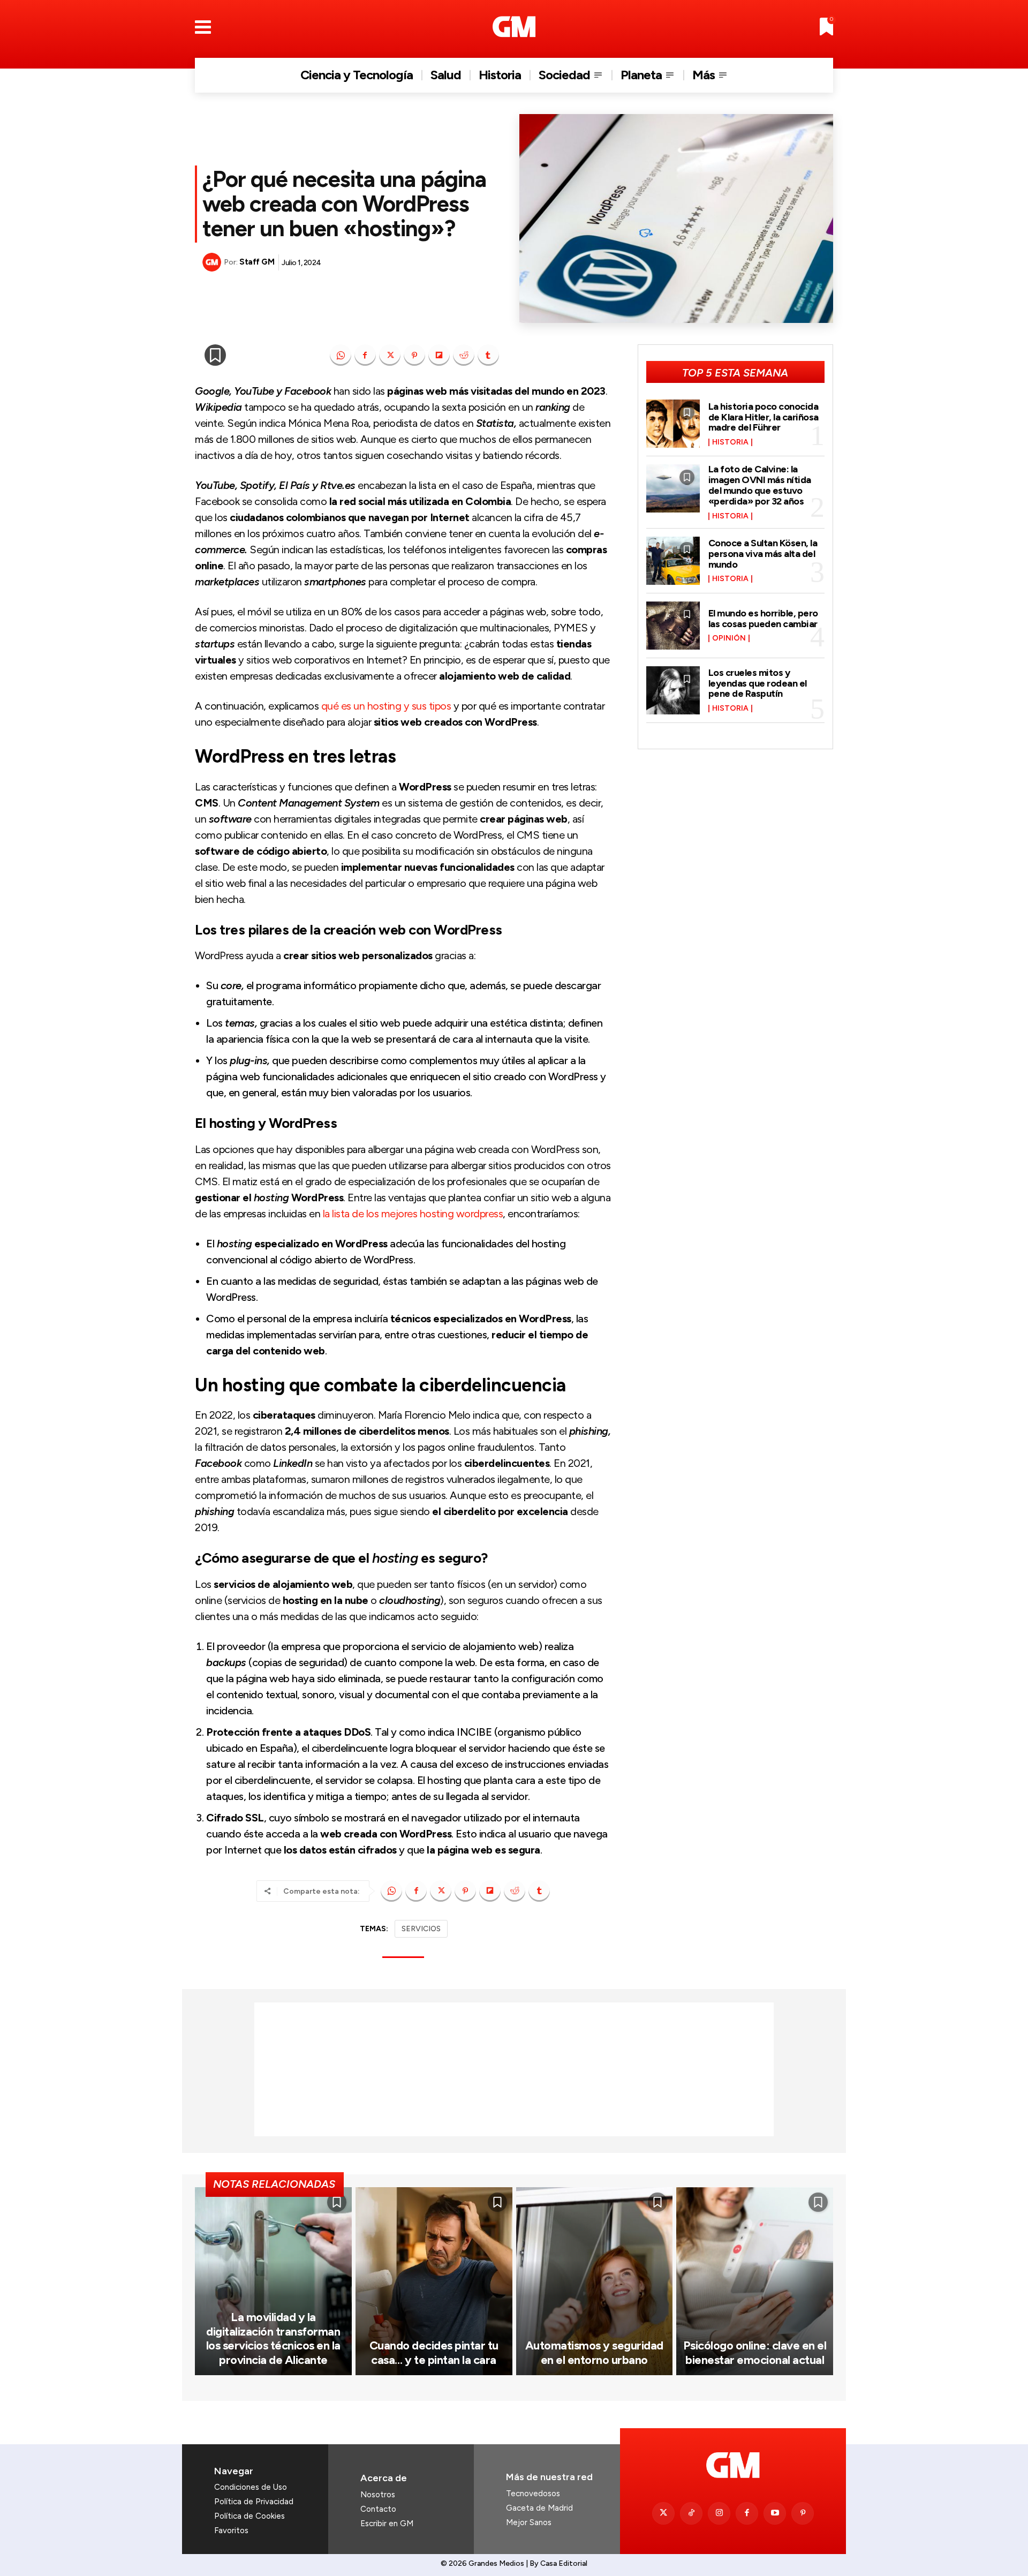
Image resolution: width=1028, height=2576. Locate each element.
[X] (390, 355)
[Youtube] (775, 2513)
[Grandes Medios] (514, 27)
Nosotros (378, 2495)
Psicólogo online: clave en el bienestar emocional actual (755, 2352)
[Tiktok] (691, 2513)
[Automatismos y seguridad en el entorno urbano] (595, 2281)
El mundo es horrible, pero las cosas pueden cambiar (763, 619)
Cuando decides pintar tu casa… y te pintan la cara (434, 2352)
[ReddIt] (464, 355)
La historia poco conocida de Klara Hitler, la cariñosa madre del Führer (764, 417)
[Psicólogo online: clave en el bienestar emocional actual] (755, 2281)
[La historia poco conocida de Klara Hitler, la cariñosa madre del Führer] (673, 424)
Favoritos (231, 2530)
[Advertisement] (514, 2069)
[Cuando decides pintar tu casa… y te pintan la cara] (434, 2281)
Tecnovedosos (533, 2494)
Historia (730, 442)
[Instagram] (719, 2513)
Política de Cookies (250, 2516)
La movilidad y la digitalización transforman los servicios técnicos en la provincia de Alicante (273, 2338)
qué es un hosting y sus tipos (386, 706)
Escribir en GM (387, 2524)
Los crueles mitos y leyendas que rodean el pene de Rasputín (758, 683)
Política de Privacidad (254, 2502)
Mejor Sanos (529, 2522)
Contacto (378, 2509)
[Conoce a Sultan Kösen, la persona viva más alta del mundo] (673, 561)
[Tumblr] (488, 355)
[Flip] (439, 355)
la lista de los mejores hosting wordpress (413, 1214)
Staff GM (257, 262)
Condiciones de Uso (251, 2487)
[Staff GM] (213, 262)
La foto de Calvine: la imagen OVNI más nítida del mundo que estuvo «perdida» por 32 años (760, 485)
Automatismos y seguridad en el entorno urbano (594, 2352)
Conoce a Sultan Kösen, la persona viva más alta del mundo (763, 554)
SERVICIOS (421, 1929)
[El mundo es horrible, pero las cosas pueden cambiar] (673, 626)
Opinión (729, 638)
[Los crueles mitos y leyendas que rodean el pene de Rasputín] (673, 690)
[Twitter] (663, 2513)
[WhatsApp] (341, 355)
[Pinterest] (414, 355)
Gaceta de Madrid (539, 2508)
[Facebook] (365, 355)
